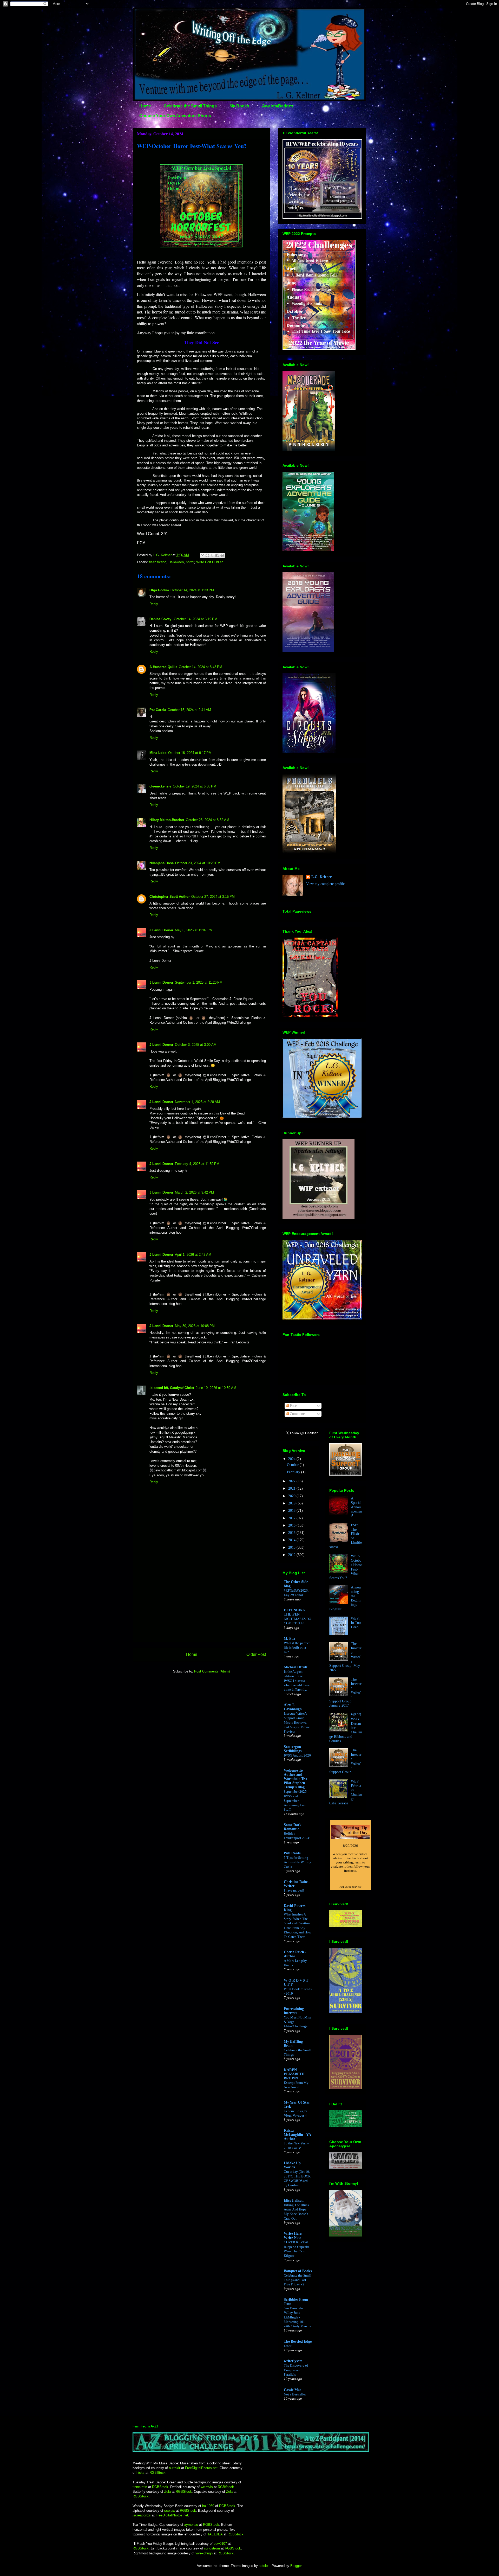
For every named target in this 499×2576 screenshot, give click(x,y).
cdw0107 (220, 2544)
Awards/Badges (278, 106)
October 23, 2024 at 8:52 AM (208, 820)
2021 (292, 1488)
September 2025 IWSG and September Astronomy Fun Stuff (295, 1800)
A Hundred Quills (163, 667)
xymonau (191, 2525)
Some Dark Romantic (293, 1827)
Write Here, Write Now (293, 2236)
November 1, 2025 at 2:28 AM (197, 1102)
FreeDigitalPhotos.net (201, 2468)
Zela (168, 2492)
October (293, 1465)
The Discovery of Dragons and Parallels (296, 2370)
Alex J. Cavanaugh (293, 1707)
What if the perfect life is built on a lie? (297, 1648)
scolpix (170, 2511)
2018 (292, 1511)
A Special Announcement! (356, 1507)
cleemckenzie (160, 786)
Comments (297, 1414)
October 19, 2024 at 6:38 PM (195, 786)
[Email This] (202, 555)
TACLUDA (215, 2534)
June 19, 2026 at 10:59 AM (216, 1388)
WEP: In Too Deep (356, 1623)
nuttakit (175, 2468)
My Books (239, 106)
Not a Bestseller (295, 2394)
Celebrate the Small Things (190, 106)
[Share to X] (212, 555)
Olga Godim (159, 590)
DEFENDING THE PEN (295, 1612)
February (294, 1472)
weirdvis (207, 2487)
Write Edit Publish (210, 562)
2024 (292, 1459)
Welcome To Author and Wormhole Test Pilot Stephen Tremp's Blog (296, 1779)
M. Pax (290, 1639)
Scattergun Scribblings (293, 1749)
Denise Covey (161, 619)
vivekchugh (205, 2553)
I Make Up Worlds (292, 2165)
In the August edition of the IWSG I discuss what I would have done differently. (297, 1681)
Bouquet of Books (298, 2271)
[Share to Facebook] (217, 555)
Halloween (176, 562)
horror (190, 562)
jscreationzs (142, 2515)
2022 (292, 1481)
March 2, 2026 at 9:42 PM (194, 1192)
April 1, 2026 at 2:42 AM (193, 1255)
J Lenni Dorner (161, 930)
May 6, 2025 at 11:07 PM (194, 930)
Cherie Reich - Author (295, 1954)
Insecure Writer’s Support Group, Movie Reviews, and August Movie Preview (297, 1722)
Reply (154, 604)
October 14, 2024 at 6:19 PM (196, 619)
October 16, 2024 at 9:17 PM (190, 753)
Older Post (256, 1654)
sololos (264, 2566)
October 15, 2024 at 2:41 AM (189, 710)
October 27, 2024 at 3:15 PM (213, 897)
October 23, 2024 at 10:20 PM (198, 863)
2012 (292, 1555)
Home (145, 106)
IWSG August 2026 (297, 1755)
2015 (292, 1533)
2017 (292, 1518)
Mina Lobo (158, 753)
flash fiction (158, 562)
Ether (288, 2346)
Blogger (296, 2566)
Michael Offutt (296, 1667)
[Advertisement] (201, 1602)
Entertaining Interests (294, 2011)
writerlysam (293, 2361)
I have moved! (294, 1890)
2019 (292, 1503)
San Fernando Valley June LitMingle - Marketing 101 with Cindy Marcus (297, 2317)
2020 (292, 1496)
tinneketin (140, 2487)
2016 (292, 1525)
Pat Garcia (158, 710)
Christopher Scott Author (170, 897)
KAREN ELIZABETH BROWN (294, 2074)
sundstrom (212, 2548)
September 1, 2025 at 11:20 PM (199, 982)
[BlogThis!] (207, 555)
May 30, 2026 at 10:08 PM (195, 1326)
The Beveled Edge (298, 2341)
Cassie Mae (293, 2390)
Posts (293, 1406)
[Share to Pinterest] (222, 555)
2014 (292, 1540)
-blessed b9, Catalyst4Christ (172, 1388)
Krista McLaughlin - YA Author (297, 2135)
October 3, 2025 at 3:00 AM (196, 1045)
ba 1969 (208, 2506)
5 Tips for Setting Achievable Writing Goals (298, 1862)
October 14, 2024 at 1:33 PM (192, 590)
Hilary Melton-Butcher (167, 820)
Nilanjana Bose (162, 863)
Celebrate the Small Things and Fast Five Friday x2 (298, 2280)
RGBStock (157, 2473)
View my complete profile (325, 884)
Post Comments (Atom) (212, 1671)
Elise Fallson (294, 2200)
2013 (292, 1547)
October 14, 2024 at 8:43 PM (201, 667)
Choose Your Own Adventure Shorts (175, 116)
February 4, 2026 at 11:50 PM (197, 1164)
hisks (140, 2473)
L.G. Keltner (321, 877)
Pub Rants (292, 1853)
